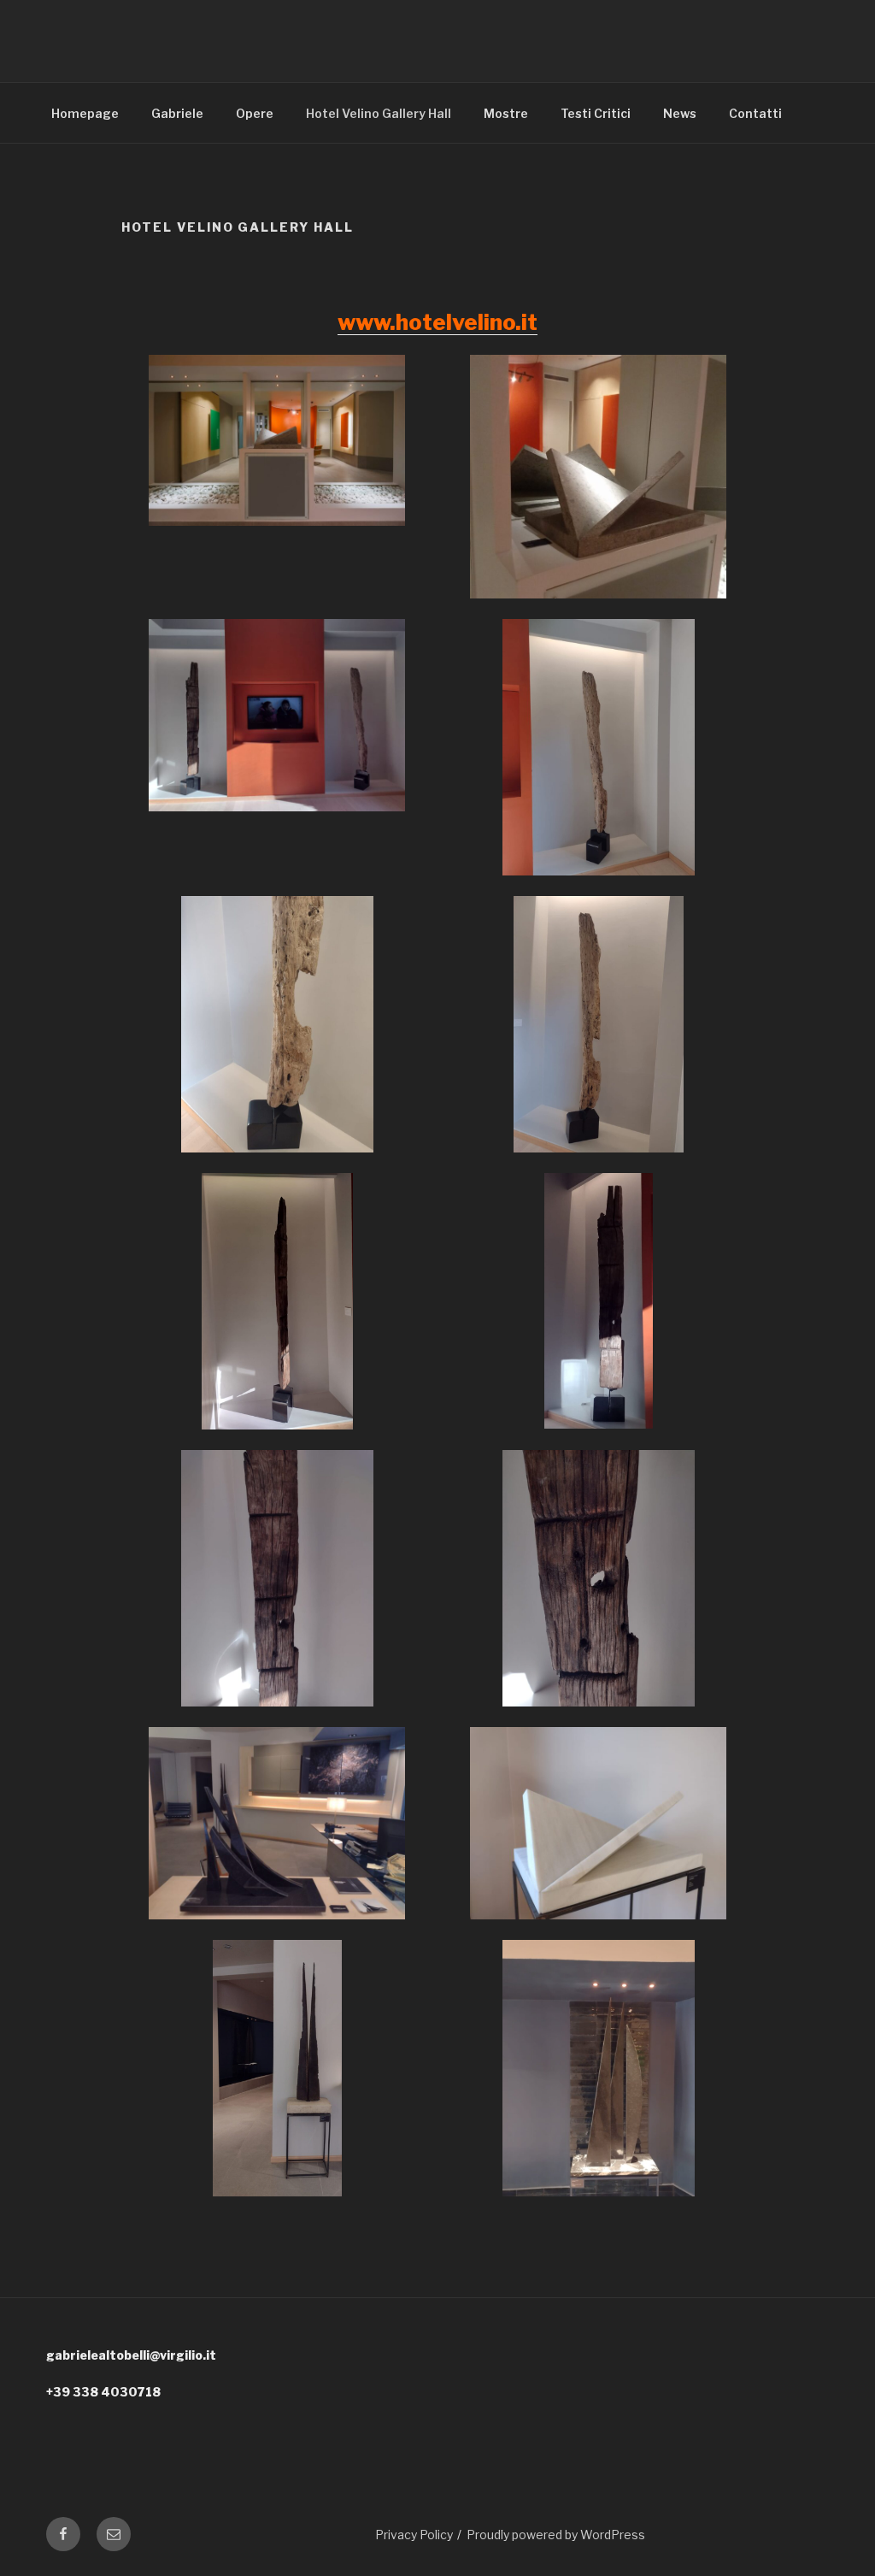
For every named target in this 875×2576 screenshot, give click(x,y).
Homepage (85, 113)
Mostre (506, 113)
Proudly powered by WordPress (556, 2535)
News (680, 113)
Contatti (755, 113)
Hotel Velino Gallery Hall (379, 113)
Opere (255, 113)
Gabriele (177, 113)
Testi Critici (596, 113)
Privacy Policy (414, 2535)
